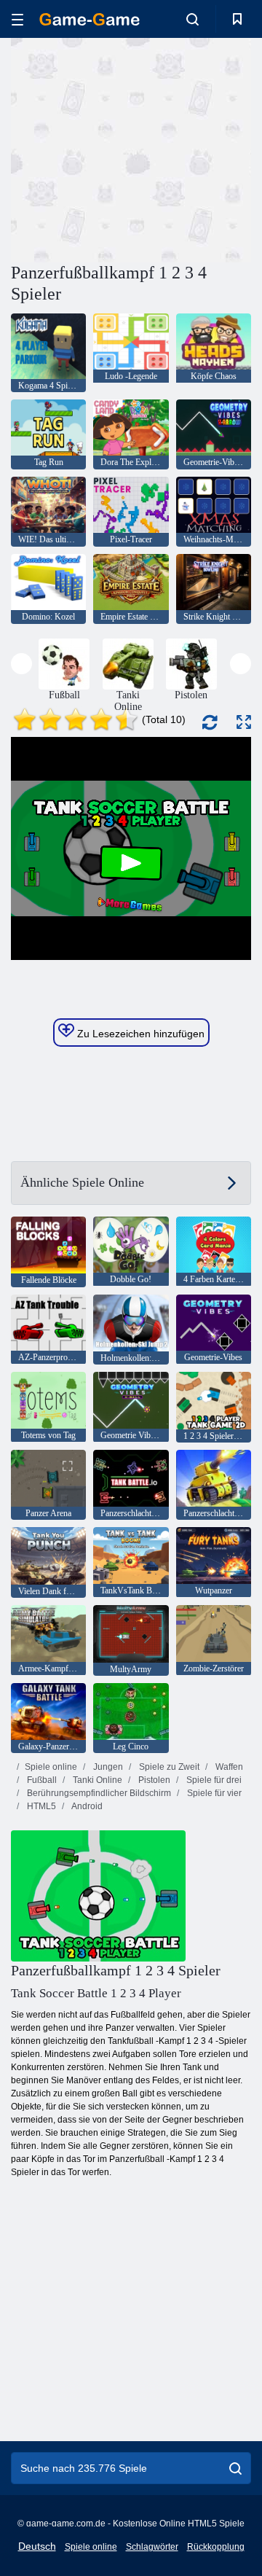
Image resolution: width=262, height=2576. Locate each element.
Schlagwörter (152, 2547)
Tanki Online (96, 1780)
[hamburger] (17, 19)
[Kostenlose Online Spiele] (90, 19)
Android (86, 1806)
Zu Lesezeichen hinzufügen (139, 1034)
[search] (235, 2468)
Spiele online (51, 1767)
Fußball (41, 1780)
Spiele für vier (213, 1793)
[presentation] (21, 664)
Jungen (107, 1767)
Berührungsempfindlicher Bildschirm (98, 1793)
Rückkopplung (216, 2547)
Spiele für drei (213, 1780)
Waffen (228, 1767)
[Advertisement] (197, 148)
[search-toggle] (192, 19)
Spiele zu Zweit (168, 1767)
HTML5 (40, 1806)
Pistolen (153, 1780)
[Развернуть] (244, 722)
